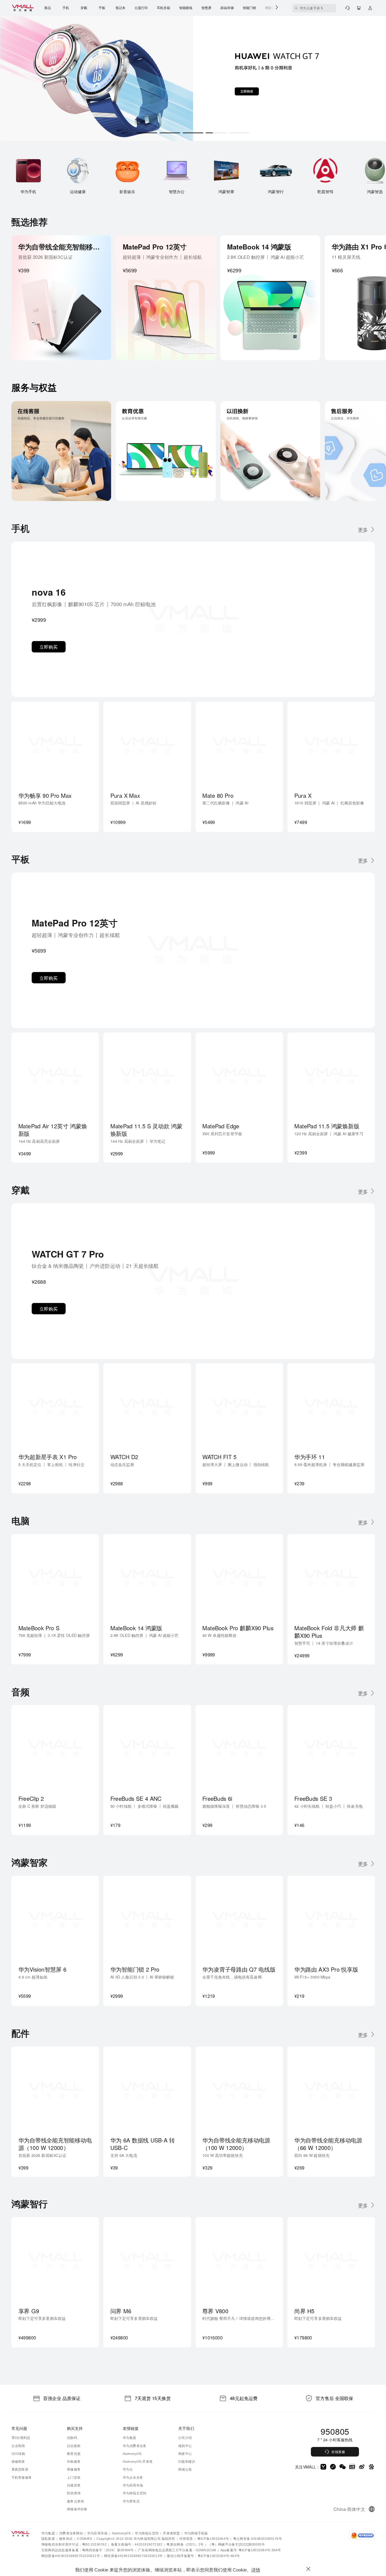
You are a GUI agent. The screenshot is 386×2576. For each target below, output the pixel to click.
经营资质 (186, 2538)
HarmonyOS (132, 2454)
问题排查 (74, 2485)
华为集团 (130, 2438)
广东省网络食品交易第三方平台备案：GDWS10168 (177, 2550)
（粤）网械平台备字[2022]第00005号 (236, 2544)
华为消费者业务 (135, 2446)
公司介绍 (185, 2438)
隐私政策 (48, 2538)
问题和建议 (187, 2461)
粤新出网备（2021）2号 (185, 2544)
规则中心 (185, 2446)
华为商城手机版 (196, 2533)
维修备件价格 (77, 2509)
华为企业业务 (133, 2477)
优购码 (72, 2438)
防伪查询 (74, 2493)
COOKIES (85, 2538)
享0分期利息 (21, 2438)
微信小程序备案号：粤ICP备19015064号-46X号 (203, 2555)
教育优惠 (74, 2454)
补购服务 (74, 2461)
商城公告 (185, 2469)
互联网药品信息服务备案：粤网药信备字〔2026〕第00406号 (88, 2550)
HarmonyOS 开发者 (138, 2461)
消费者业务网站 (71, 2533)
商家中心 (185, 2454)
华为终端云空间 (135, 2493)
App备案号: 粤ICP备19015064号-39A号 (251, 2550)
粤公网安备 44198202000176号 (258, 2538)
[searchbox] (314, 8)
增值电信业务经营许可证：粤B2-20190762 (74, 2544)
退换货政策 (20, 2469)
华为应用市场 (133, 2485)
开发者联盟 (171, 2533)
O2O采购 (18, 2454)
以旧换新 (74, 2446)
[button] (366, 529)
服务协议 (66, 2538)
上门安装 (74, 2477)
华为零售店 (131, 2501)
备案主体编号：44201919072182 (137, 2544)
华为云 (128, 2469)
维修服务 (74, 2469)
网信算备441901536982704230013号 (133, 2555)
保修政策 (18, 2461)
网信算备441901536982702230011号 (71, 2555)
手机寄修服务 (22, 2477)
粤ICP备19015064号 (213, 2538)
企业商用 (18, 2446)
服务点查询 (75, 2501)
